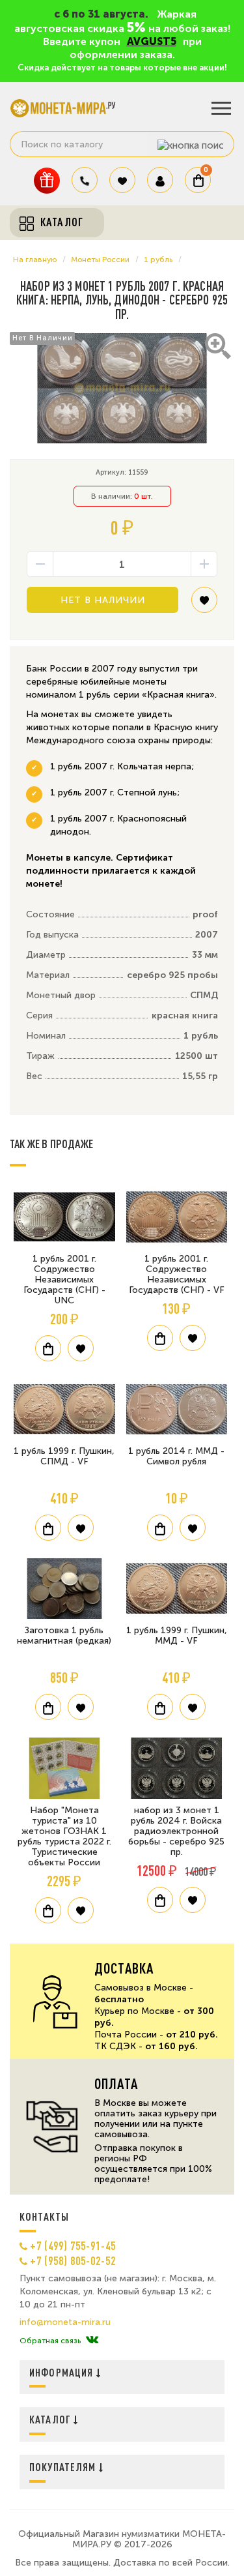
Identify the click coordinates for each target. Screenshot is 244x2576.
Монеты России (100, 259)
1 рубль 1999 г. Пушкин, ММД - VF (177, 1636)
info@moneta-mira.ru (65, 2322)
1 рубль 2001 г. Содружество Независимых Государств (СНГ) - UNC (64, 1280)
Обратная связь (50, 2341)
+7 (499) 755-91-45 (73, 2245)
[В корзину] (48, 1348)
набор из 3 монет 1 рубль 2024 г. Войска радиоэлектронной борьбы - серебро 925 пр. (176, 1831)
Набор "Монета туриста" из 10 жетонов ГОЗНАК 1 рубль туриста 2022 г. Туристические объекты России (64, 1836)
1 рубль (158, 259)
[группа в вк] (92, 2341)
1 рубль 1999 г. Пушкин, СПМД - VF (64, 1456)
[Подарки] (47, 180)
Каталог (51, 2419)
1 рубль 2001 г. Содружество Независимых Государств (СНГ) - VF (177, 1274)
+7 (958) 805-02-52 (73, 2260)
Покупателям (64, 2467)
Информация (63, 2372)
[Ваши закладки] (122, 180)
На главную (35, 259)
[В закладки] (204, 605)
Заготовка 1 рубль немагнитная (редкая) (64, 1636)
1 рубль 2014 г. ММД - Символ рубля (176, 1456)
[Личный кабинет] (160, 180)
